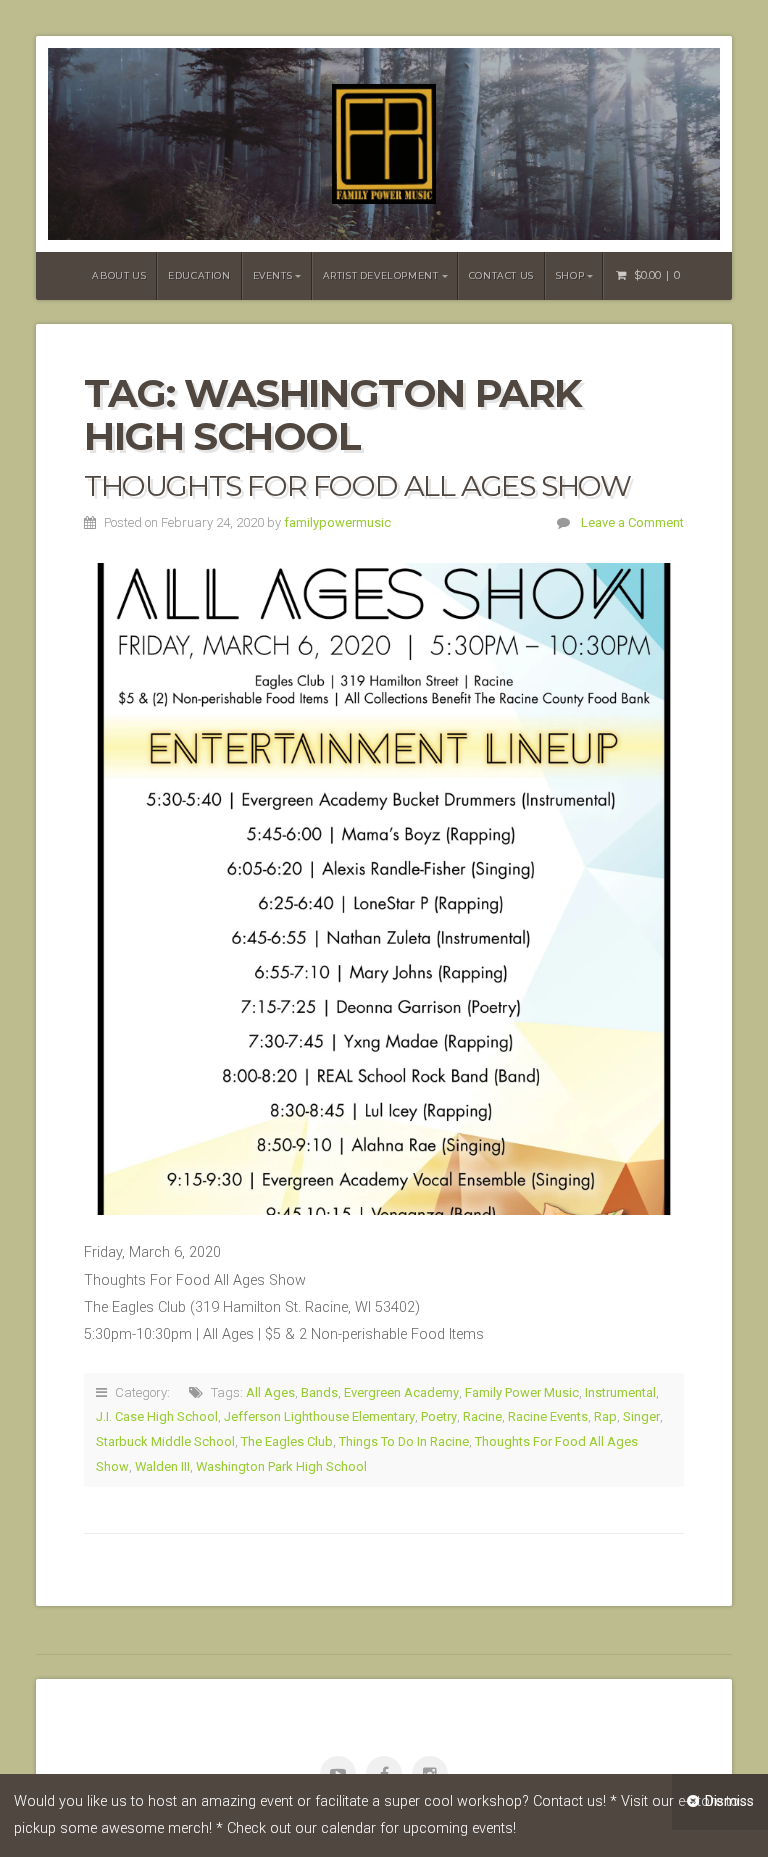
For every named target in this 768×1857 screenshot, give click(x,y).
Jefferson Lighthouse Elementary (319, 1416)
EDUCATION (199, 275)
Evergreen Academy (401, 1392)
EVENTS (273, 275)
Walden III (162, 1466)
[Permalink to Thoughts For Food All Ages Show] (384, 889)
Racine (482, 1416)
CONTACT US (501, 275)
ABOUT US (119, 275)
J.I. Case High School (157, 1416)
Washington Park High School (281, 1466)
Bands (319, 1392)
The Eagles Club (287, 1441)
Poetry (439, 1416)
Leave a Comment (632, 522)
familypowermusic (337, 522)
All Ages (270, 1392)
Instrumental (620, 1392)
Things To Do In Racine (404, 1441)
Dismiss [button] (729, 1801)
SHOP (570, 275)
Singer (641, 1416)
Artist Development (381, 275)
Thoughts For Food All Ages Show (357, 485)
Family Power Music (522, 1392)
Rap (605, 1416)
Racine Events (548, 1416)
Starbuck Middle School (165, 1441)
